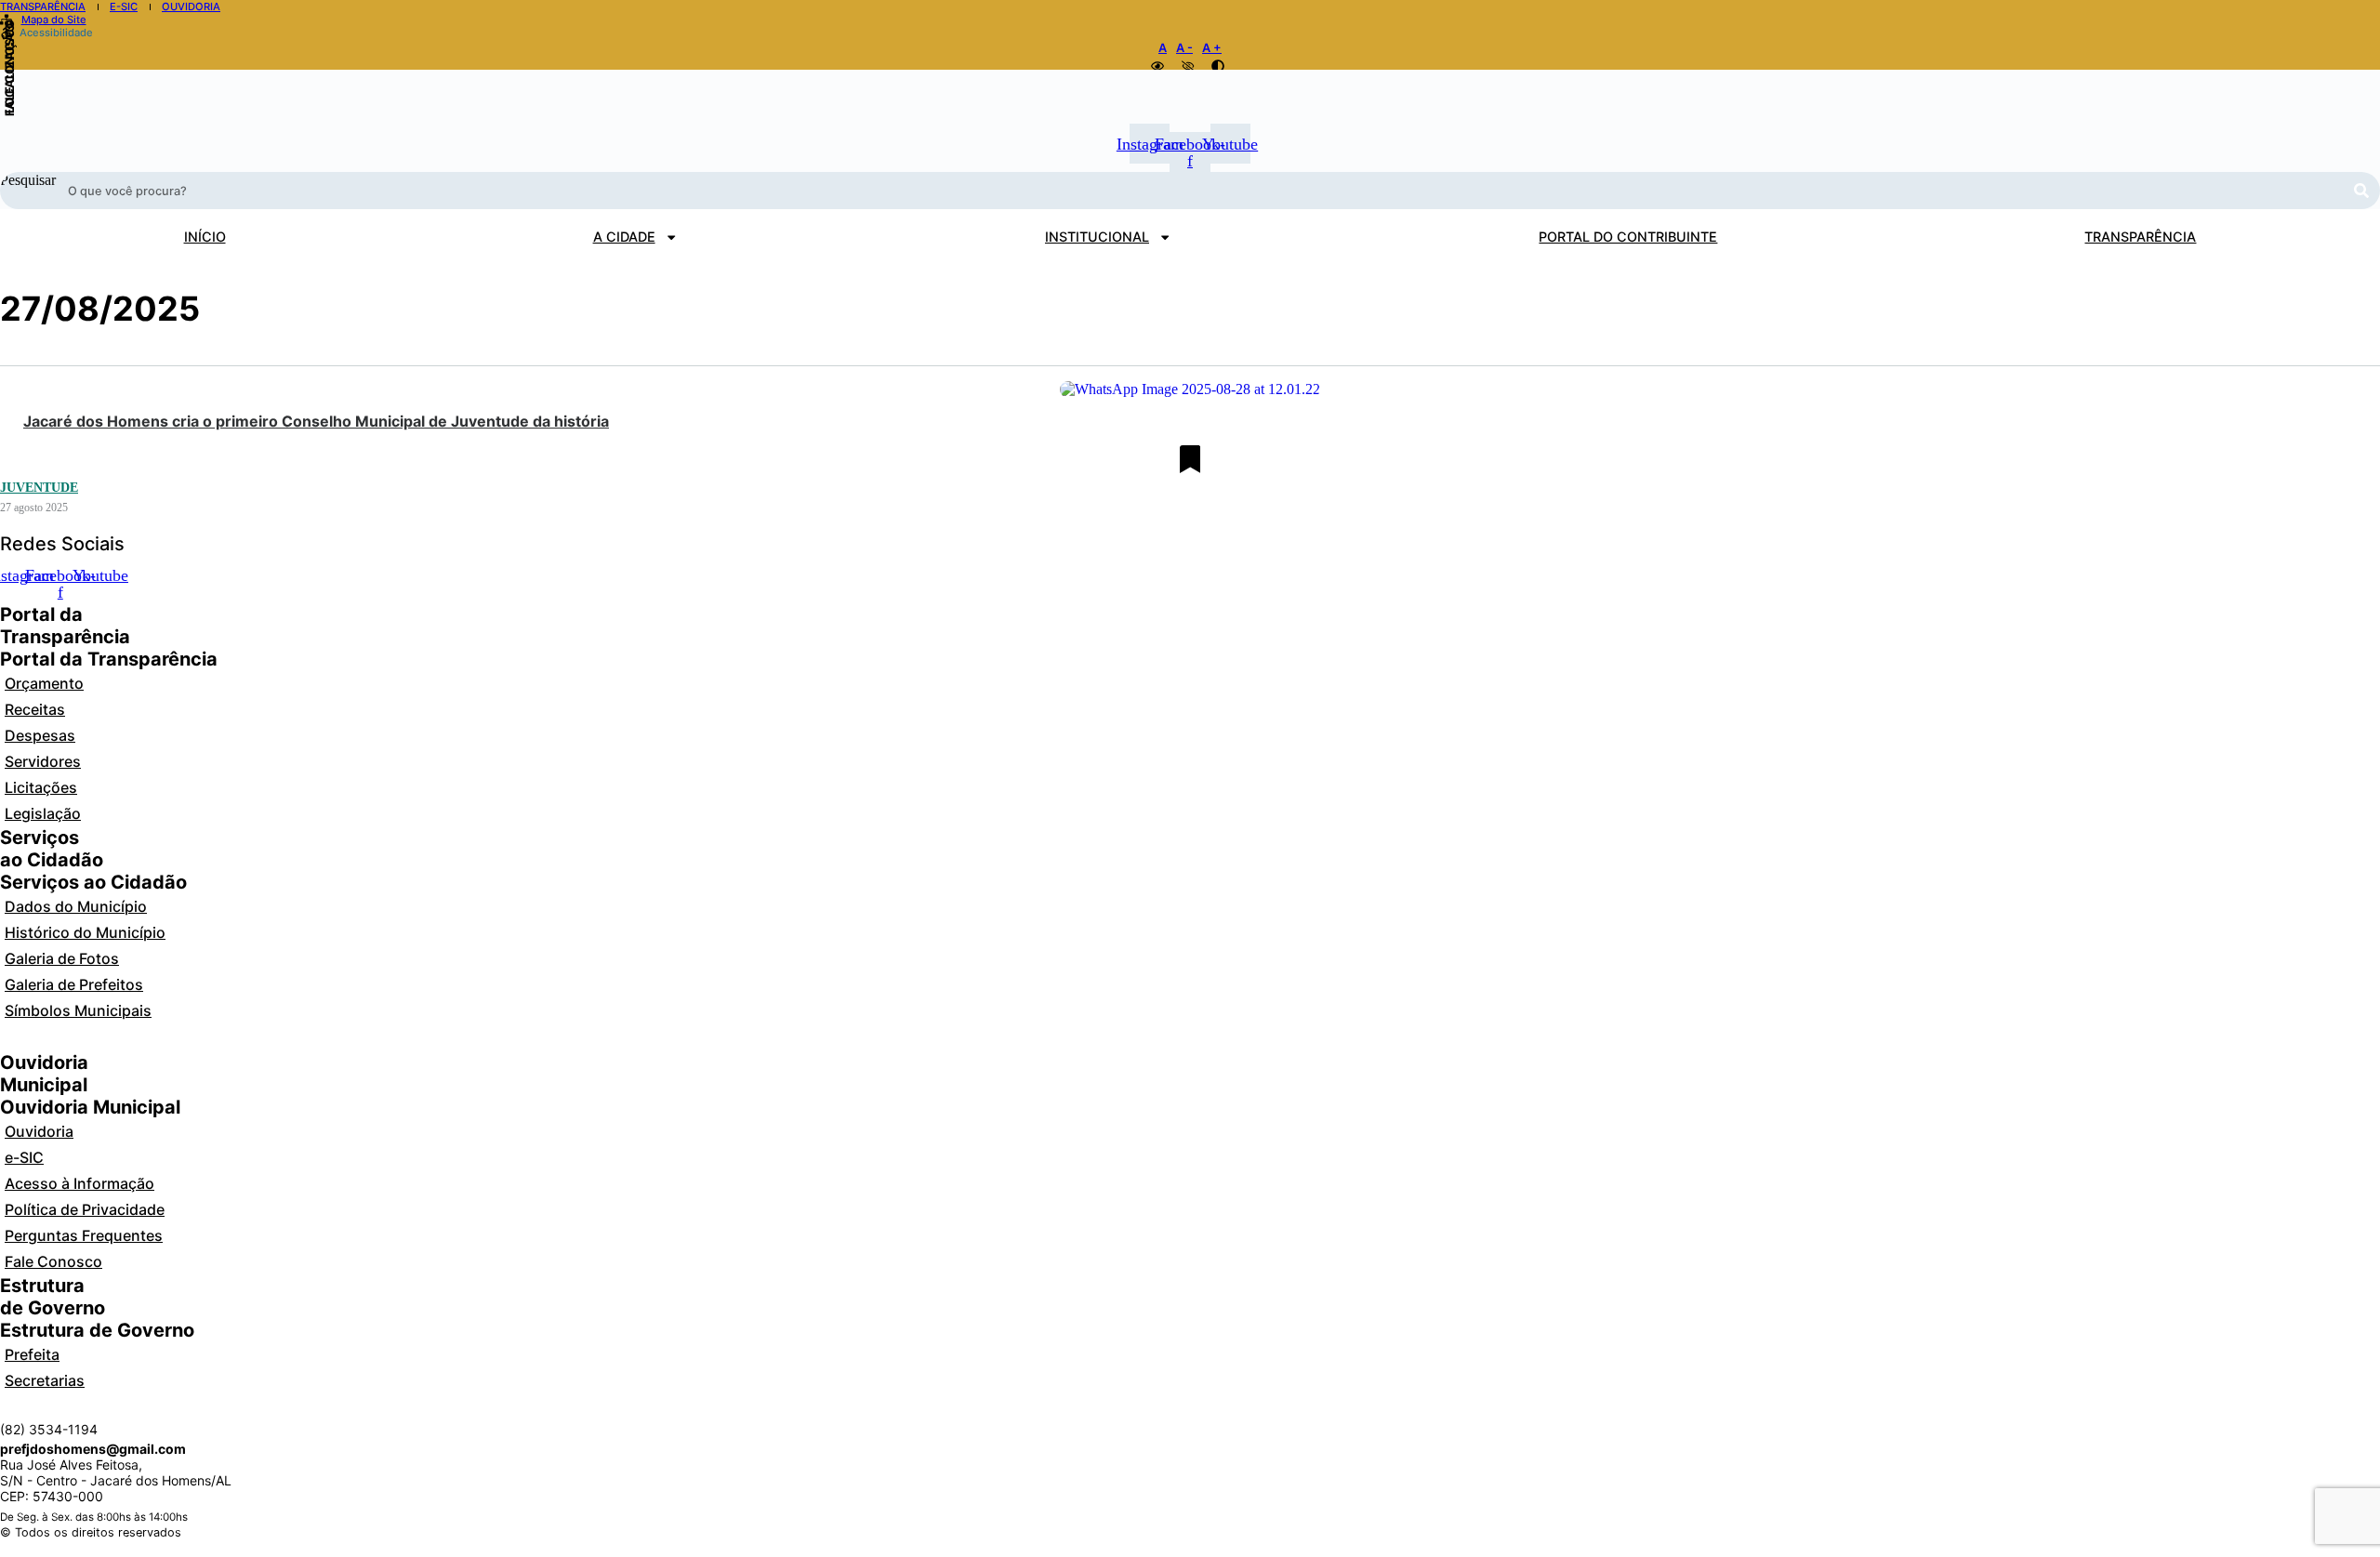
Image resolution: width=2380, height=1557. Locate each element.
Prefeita (32, 1354)
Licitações (41, 787)
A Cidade (624, 237)
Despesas (40, 735)
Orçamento (44, 683)
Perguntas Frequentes (84, 1235)
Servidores (43, 761)
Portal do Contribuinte (1628, 237)
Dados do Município (76, 906)
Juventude (39, 488)
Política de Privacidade (85, 1209)
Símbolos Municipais (78, 1010)
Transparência (2140, 237)
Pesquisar (28, 180)
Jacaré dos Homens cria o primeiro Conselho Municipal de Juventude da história (316, 421)
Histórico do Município (85, 932)
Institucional (1097, 237)
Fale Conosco (53, 1261)
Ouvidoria (39, 1131)
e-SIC (24, 1157)
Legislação (43, 813)
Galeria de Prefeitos (74, 984)
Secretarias (45, 1380)
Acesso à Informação (79, 1183)
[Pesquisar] (2361, 191)
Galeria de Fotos (62, 958)
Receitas (35, 709)
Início (205, 237)
